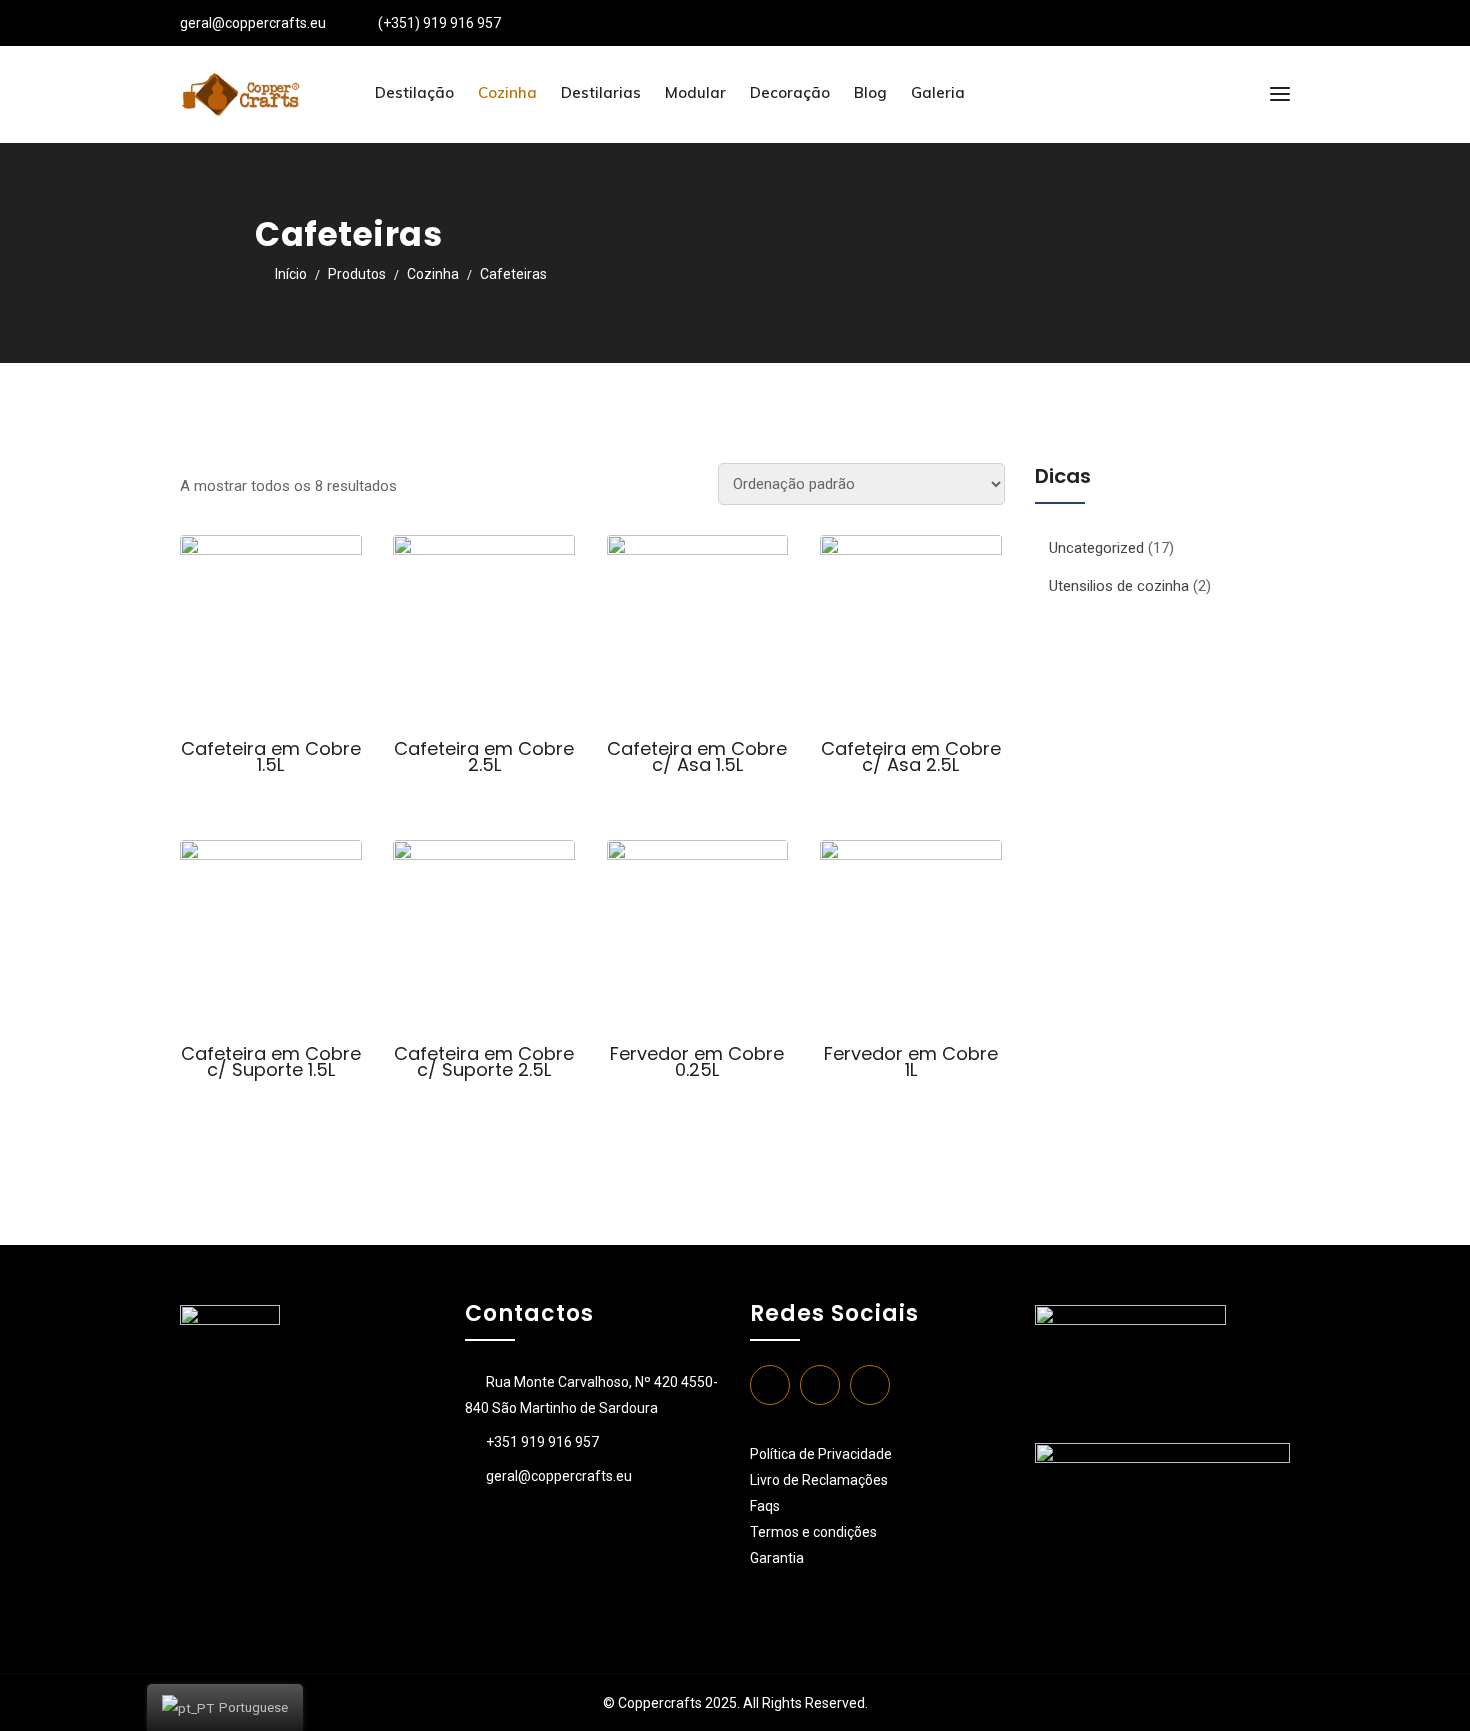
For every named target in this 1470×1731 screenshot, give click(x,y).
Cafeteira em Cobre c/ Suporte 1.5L (271, 1061)
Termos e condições (815, 1532)
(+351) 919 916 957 (439, 23)
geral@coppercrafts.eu (253, 23)
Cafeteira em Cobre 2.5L (484, 756)
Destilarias (601, 92)
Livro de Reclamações (819, 1480)
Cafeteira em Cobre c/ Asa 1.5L (697, 756)
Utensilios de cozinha (1119, 586)
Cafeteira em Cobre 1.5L (271, 756)
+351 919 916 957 (542, 1442)
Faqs (765, 1506)
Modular (695, 92)
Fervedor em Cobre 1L (911, 1061)
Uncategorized (1096, 548)
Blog (870, 92)
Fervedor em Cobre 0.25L (697, 1061)
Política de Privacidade (821, 1454)
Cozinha (507, 92)
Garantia (777, 1558)
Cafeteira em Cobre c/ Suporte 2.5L (484, 1061)
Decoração (790, 92)
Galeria (938, 92)
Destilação (414, 92)
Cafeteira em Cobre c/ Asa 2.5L (911, 756)
